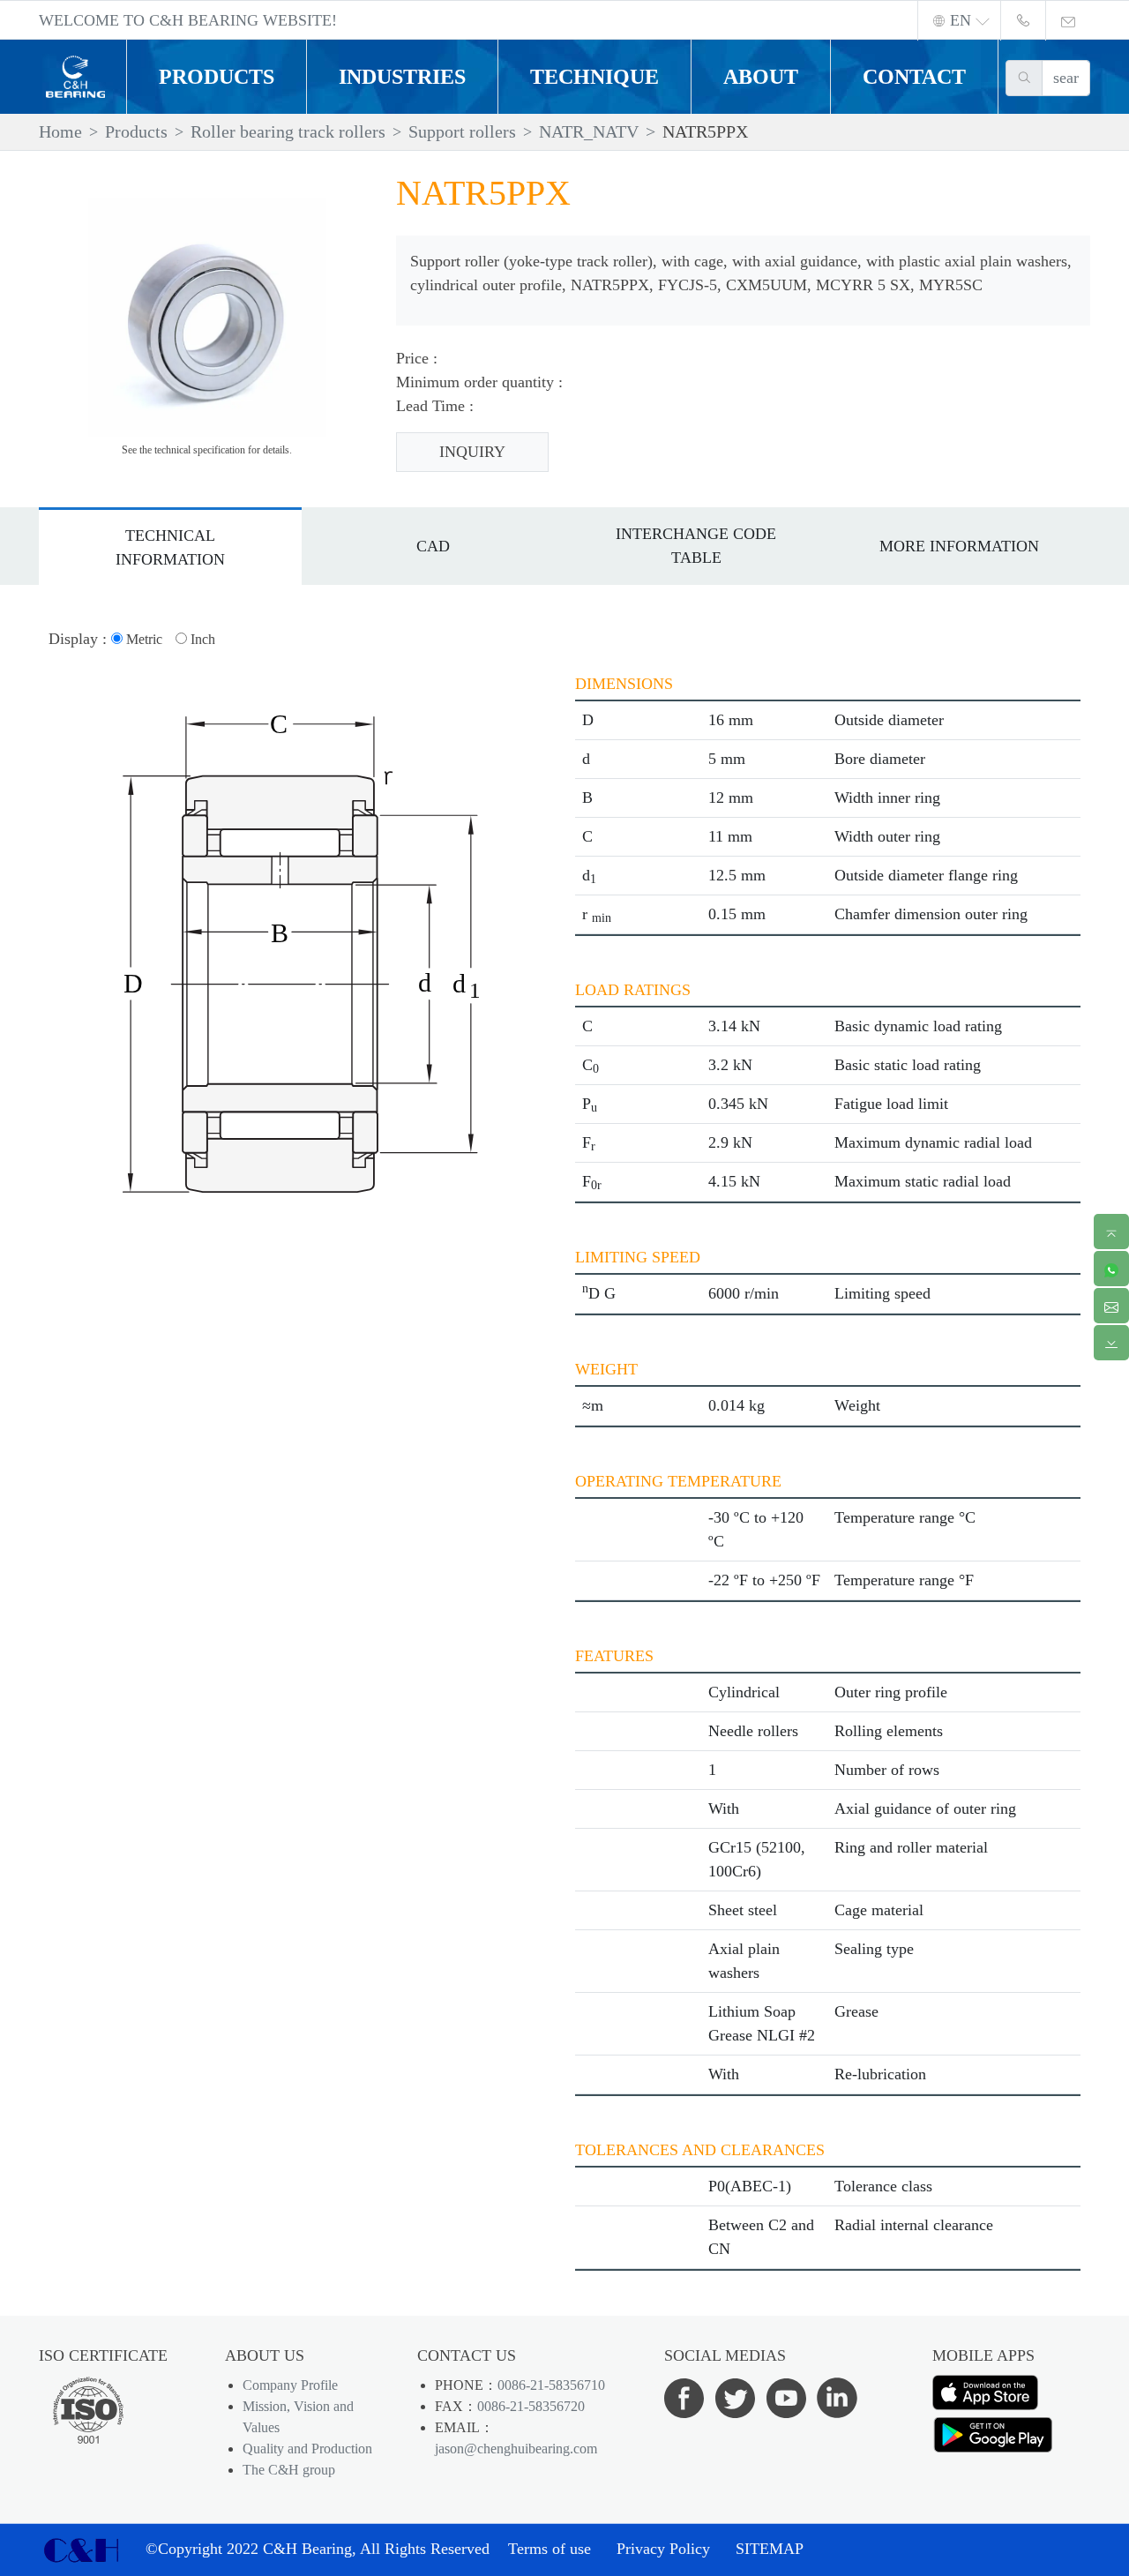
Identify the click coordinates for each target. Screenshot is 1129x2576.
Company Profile (290, 2385)
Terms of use (550, 2549)
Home (60, 131)
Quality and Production (307, 2449)
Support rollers (462, 131)
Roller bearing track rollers (288, 131)
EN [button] (961, 20)
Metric (142, 639)
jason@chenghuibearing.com (516, 2449)
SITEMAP (770, 2549)
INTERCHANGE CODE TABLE (696, 546)
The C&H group (289, 2470)
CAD (433, 546)
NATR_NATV (589, 131)
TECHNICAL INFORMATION (170, 547)
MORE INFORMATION (959, 546)
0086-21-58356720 (531, 2406)
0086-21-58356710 (551, 2385)
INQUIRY (472, 452)
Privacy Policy (663, 2549)
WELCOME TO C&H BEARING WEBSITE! (188, 20)
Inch (201, 639)
